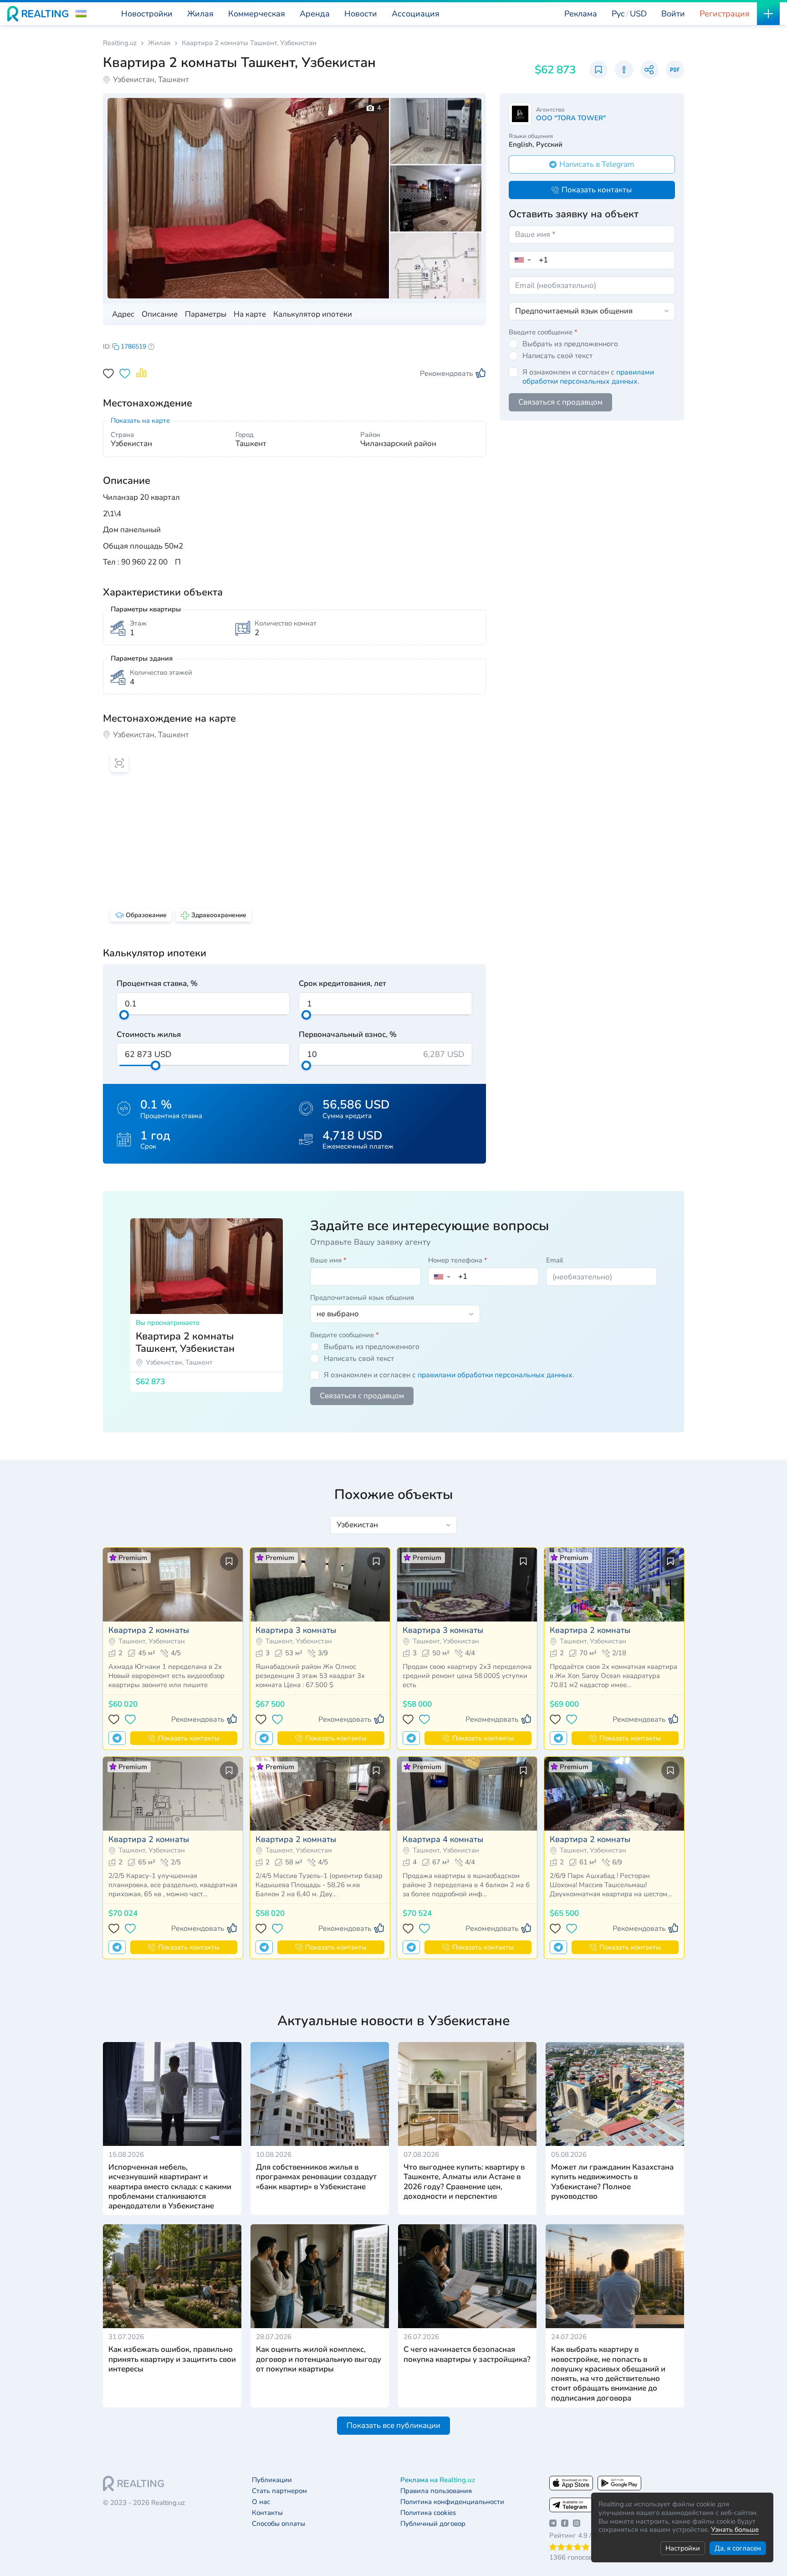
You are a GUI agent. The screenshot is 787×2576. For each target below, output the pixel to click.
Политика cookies (428, 2513)
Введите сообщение (543, 332)
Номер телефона (458, 1260)
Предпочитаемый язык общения (362, 1298)
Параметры (206, 314)
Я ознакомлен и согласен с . (588, 377)
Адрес (123, 314)
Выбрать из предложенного (570, 344)
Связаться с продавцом (560, 402)
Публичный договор (433, 2524)
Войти (673, 14)
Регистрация (725, 14)
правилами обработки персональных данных (588, 377)
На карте (250, 314)
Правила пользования (436, 2491)
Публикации (272, 2480)
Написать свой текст (557, 356)
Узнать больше (735, 2530)
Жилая (159, 43)
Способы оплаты (279, 2524)
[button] (81, 14)
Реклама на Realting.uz (438, 2480)
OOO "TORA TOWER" (571, 118)
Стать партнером (279, 2491)
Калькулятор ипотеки (313, 314)
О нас (261, 2502)
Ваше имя (328, 1260)
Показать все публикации (393, 2425)
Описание (160, 314)
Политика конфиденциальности (452, 2502)
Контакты (267, 2513)
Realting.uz (120, 43)
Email (554, 1260)
